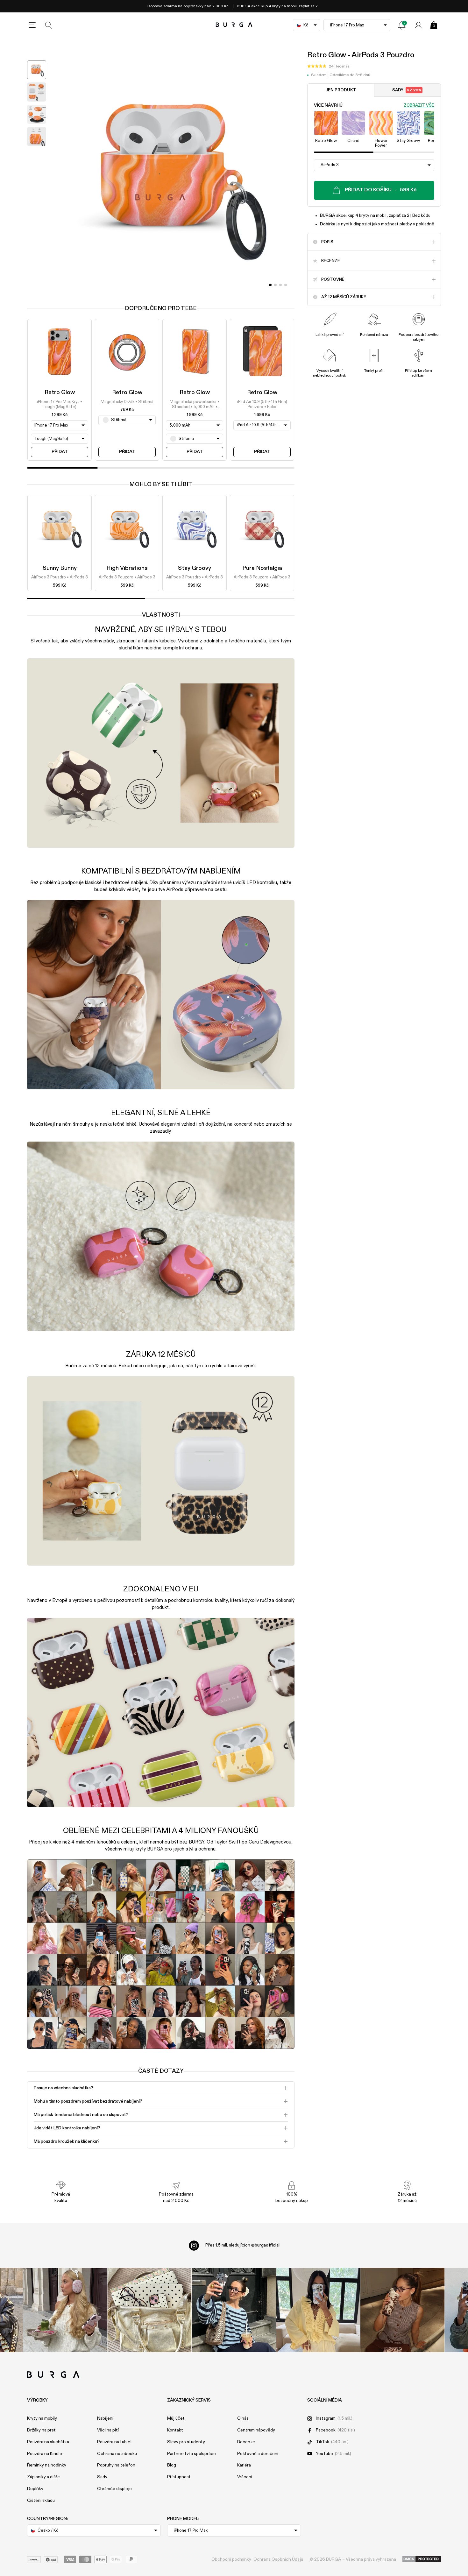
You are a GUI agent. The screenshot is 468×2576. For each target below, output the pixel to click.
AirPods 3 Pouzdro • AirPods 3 (60, 578)
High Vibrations (127, 568)
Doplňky (35, 2489)
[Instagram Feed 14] (149, 2310)
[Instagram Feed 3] (403, 2310)
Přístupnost (179, 2477)
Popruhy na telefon (116, 2465)
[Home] (234, 25)
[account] (418, 25)
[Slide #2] (280, 285)
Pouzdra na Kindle (45, 2454)
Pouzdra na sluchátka (48, 2442)
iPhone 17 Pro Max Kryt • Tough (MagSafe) (60, 404)
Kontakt (175, 2430)
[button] (328, 67)
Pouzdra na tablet (115, 2442)
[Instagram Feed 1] (234, 2310)
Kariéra (244, 2465)
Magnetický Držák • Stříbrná (127, 402)
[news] (402, 25)
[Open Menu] (32, 25)
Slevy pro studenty (186, 2442)
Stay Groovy (195, 568)
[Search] (49, 25)
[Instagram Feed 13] (65, 2310)
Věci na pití (108, 2430)
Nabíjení (105, 2418)
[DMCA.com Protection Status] (422, 2559)
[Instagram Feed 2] (318, 2310)
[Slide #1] (275, 285)
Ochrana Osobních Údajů (278, 2559)
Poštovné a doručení (258, 2454)
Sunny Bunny (60, 568)
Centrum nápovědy (256, 2430)
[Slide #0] (270, 285)
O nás (243, 2418)
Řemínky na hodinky (47, 2465)
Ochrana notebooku (117, 2454)
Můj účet (176, 2418)
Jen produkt (341, 90)
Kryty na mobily (42, 2418)
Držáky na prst (41, 2430)
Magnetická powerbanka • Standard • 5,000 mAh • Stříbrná (195, 405)
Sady (407, 90)
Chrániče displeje (114, 2489)
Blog (172, 2465)
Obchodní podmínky (231, 2559)
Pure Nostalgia (262, 568)
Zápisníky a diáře (43, 2477)
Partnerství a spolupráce (191, 2454)
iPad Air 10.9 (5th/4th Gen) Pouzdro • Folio (262, 404)
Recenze (246, 2442)
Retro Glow (60, 393)
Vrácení (245, 2477)
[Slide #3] (286, 285)
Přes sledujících (242, 2245)
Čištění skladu (41, 2501)
